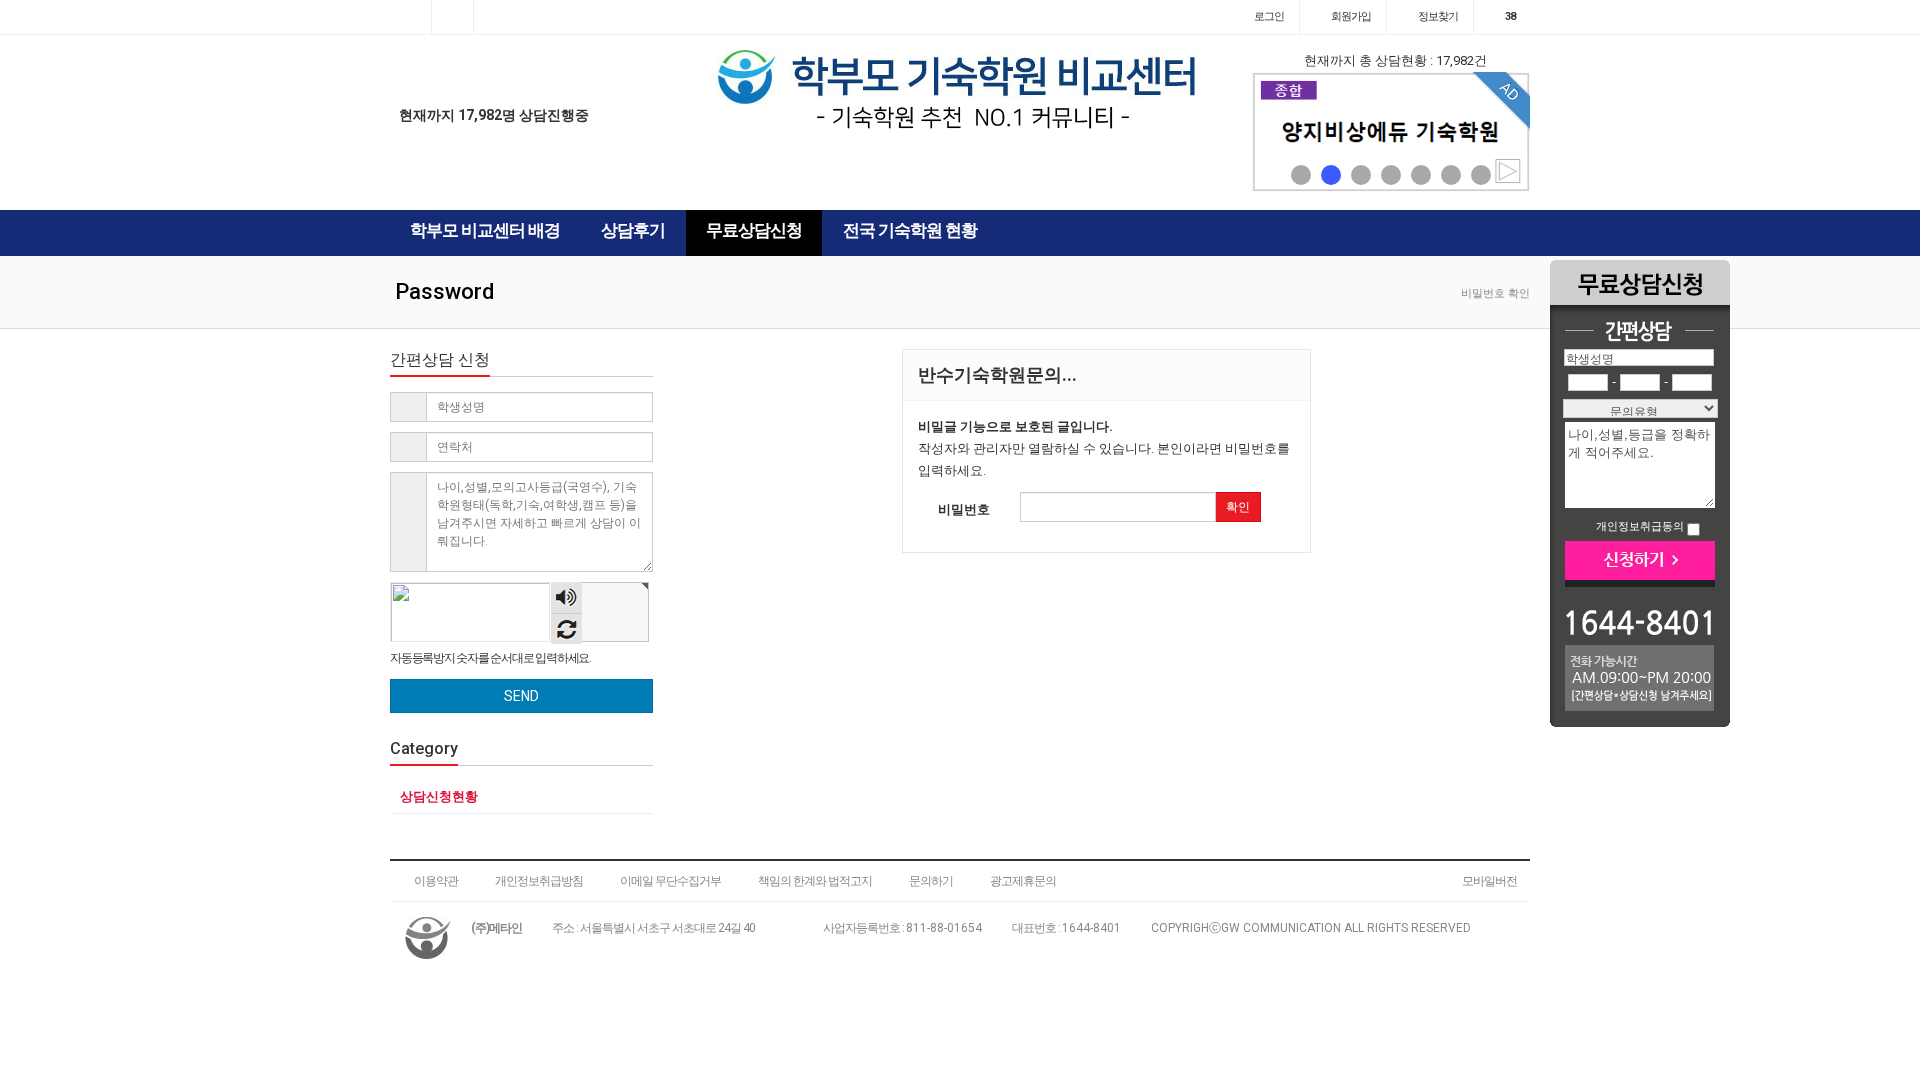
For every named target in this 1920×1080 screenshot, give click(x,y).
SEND (521, 696)
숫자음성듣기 (567, 599)
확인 (1238, 507)
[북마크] (452, 17)
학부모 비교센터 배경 (485, 230)
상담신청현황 (439, 796)
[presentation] (1272, 132)
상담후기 (633, 230)
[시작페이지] (410, 17)
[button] (1301, 175)
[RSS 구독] (494, 17)
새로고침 (566, 628)
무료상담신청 (754, 230)
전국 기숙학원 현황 (910, 230)
